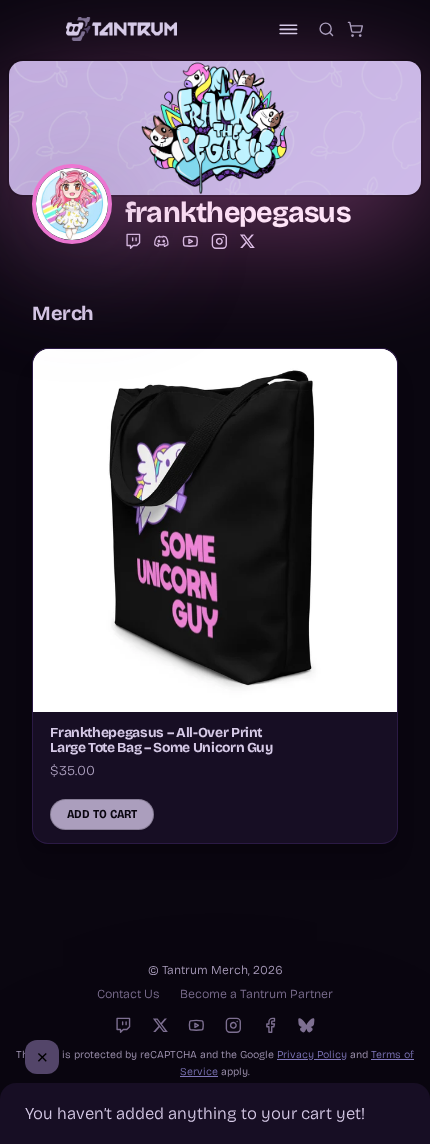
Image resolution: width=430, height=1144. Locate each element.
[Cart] (355, 29)
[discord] (161, 241)
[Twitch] (133, 241)
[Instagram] (233, 1025)
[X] (160, 1025)
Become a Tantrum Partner (256, 993)
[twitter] (247, 241)
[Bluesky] (306, 1025)
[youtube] (190, 241)
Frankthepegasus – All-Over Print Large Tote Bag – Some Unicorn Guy (161, 740)
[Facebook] (270, 1025)
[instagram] (219, 241)
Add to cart (102, 814)
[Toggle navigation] (288, 29)
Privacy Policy (312, 1054)
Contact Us (128, 993)
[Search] (326, 29)
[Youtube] (196, 1025)
